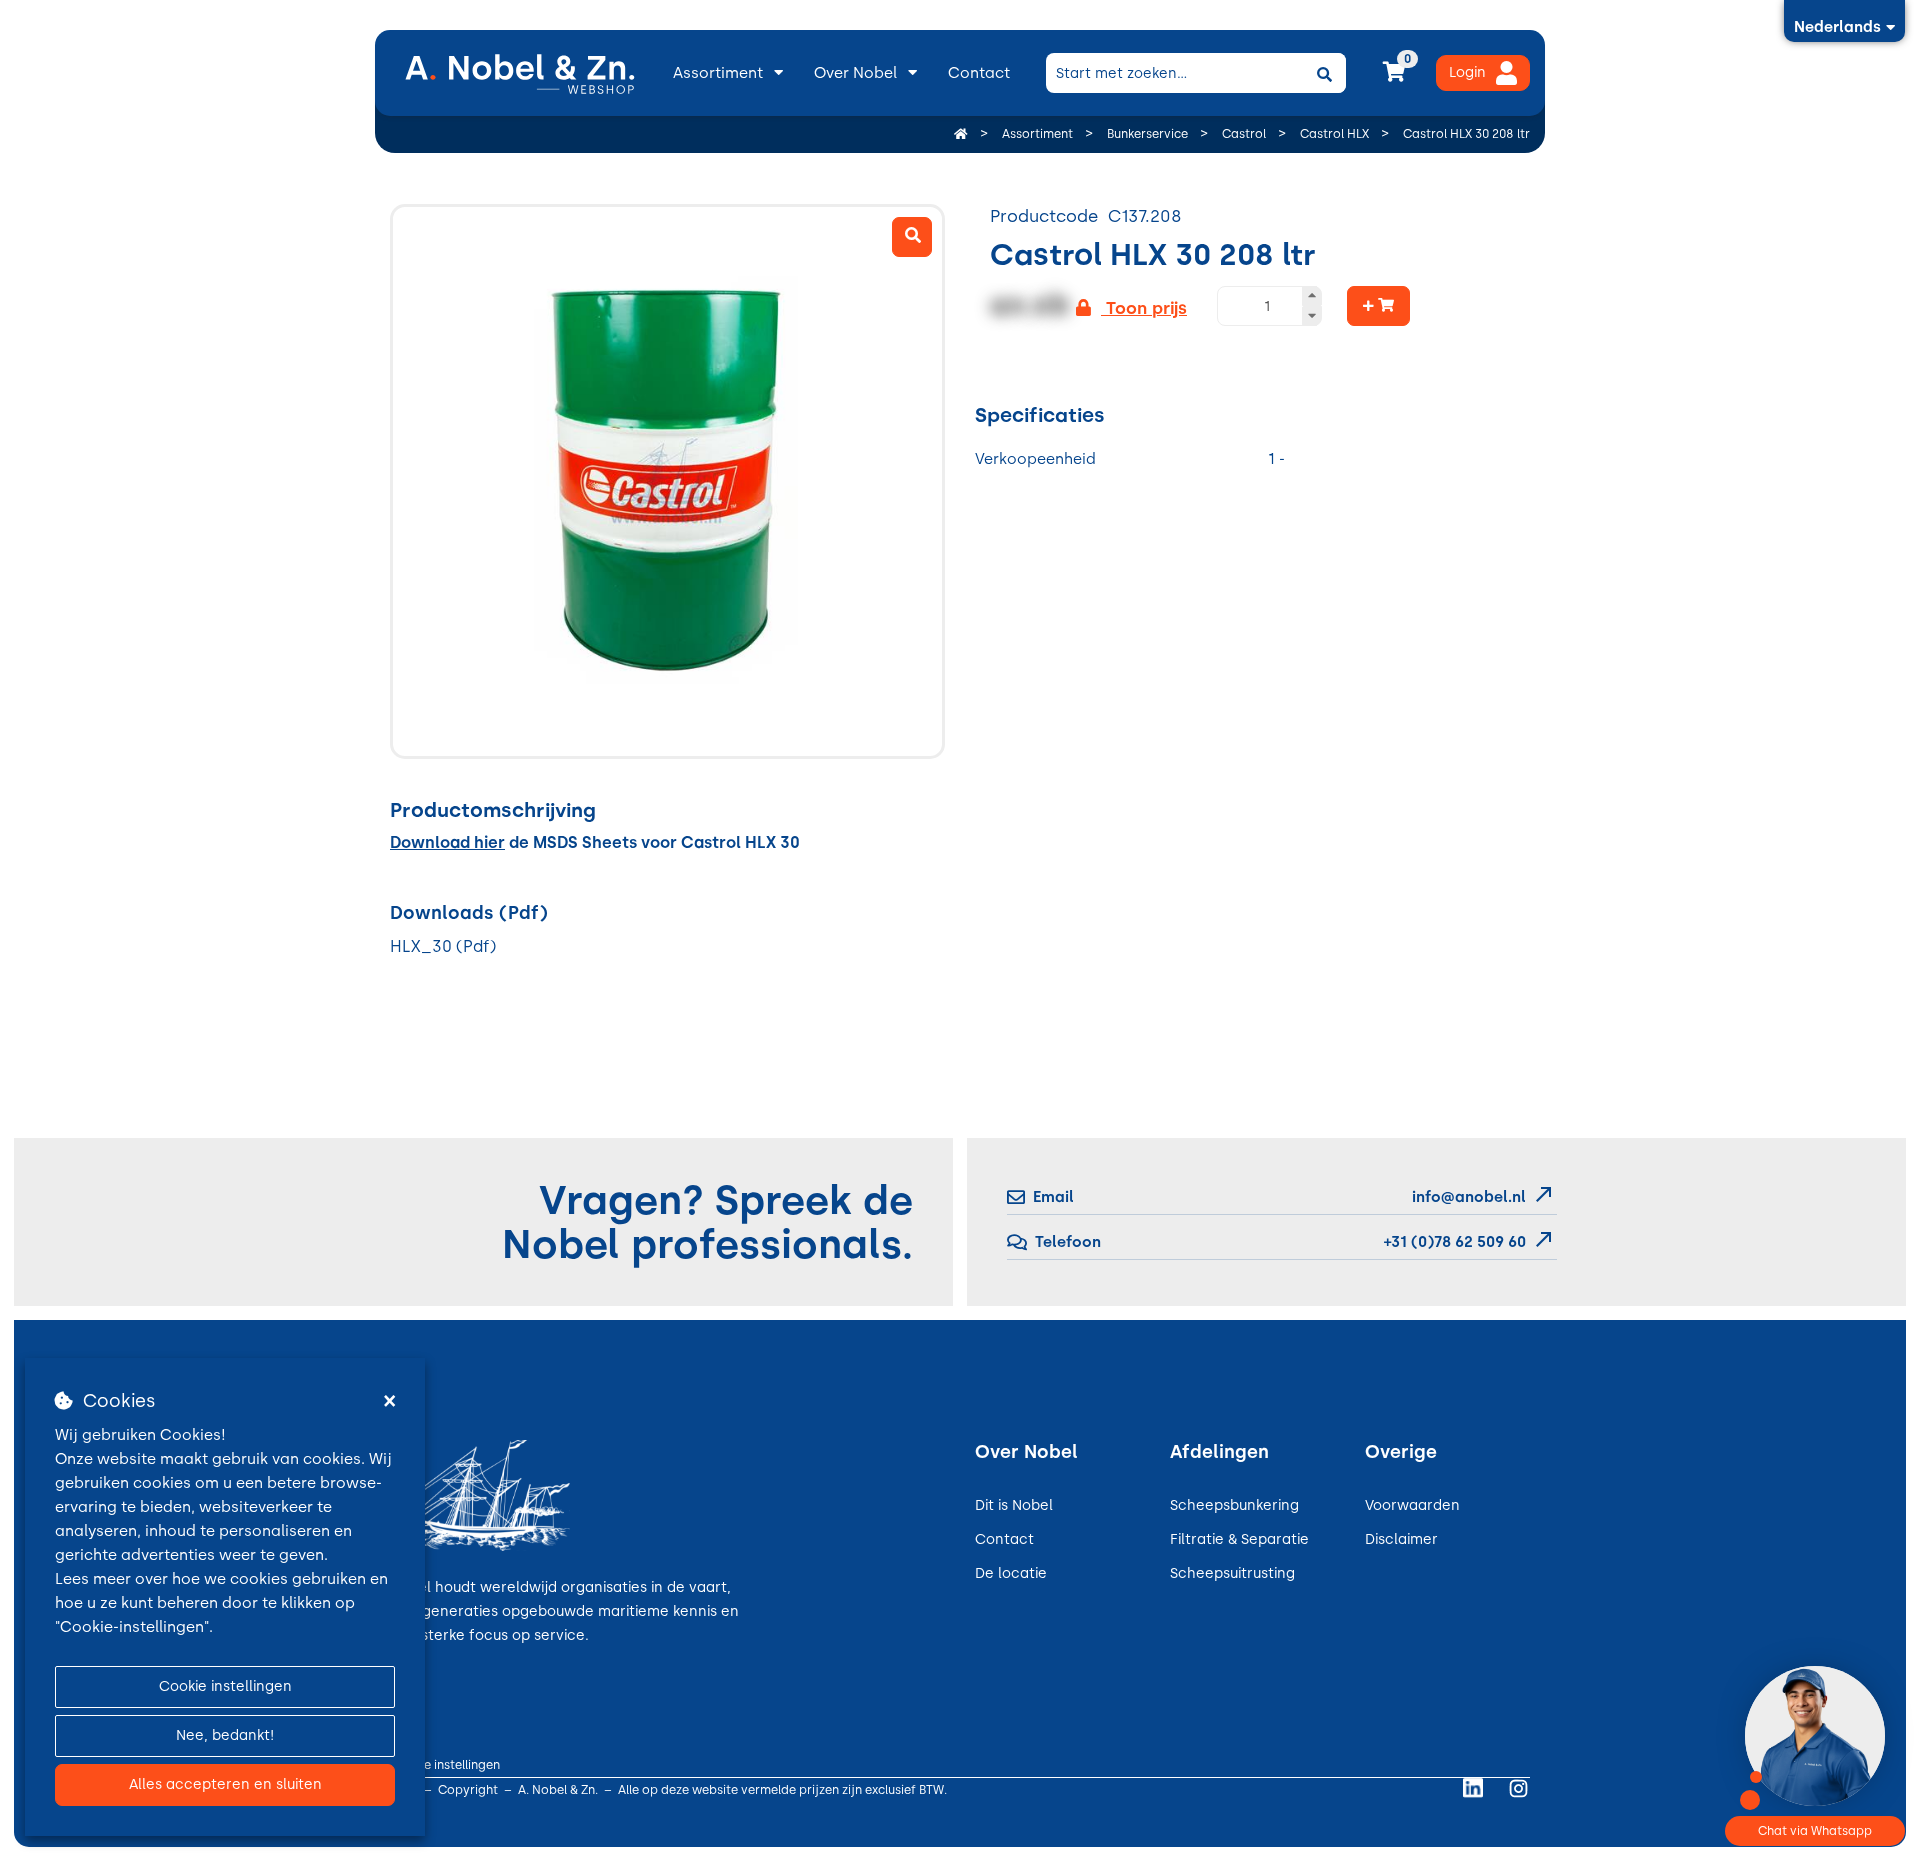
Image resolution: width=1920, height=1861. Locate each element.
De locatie (1011, 1573)
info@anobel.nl (1469, 1197)
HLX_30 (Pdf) (443, 946)
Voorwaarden (1412, 1505)
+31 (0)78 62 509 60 (1453, 1242)
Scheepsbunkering (1234, 1505)
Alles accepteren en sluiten (225, 1784)
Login (1467, 72)
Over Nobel (855, 73)
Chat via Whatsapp (1815, 1831)
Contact (979, 73)
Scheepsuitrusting (1232, 1573)
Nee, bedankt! (225, 1735)
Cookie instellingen (225, 1686)
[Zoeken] (1324, 73)
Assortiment (718, 73)
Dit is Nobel (1014, 1505)
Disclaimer (1401, 1539)
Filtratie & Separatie (1239, 1539)
